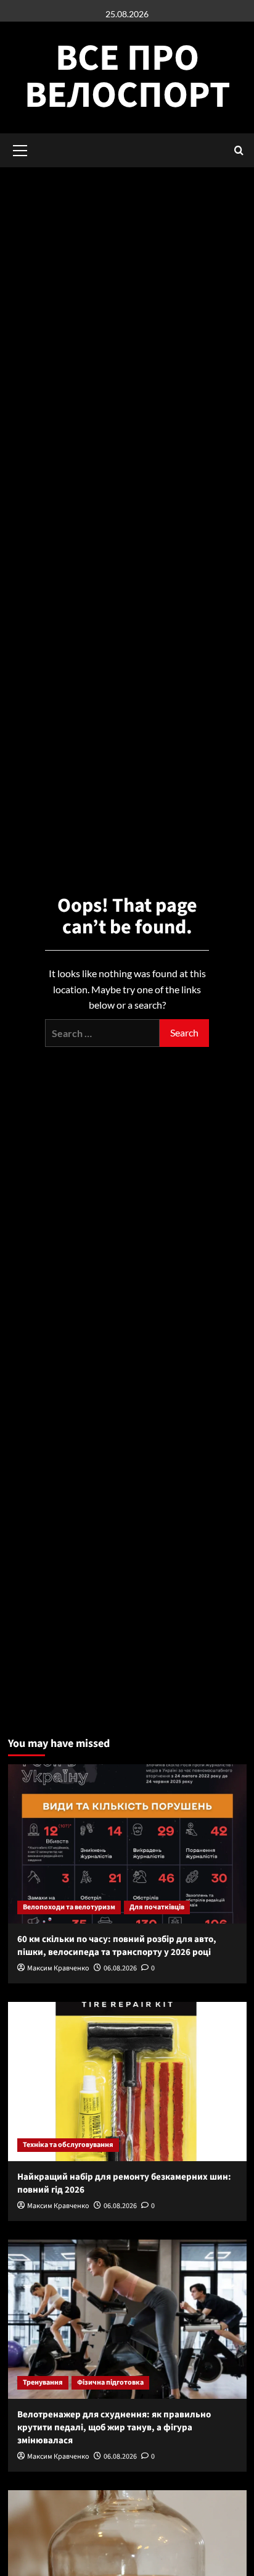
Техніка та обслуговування (68, 2145)
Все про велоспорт (127, 77)
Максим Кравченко (58, 1968)
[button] (239, 150)
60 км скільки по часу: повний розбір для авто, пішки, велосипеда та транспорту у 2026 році (117, 1946)
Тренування (43, 2382)
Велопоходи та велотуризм (69, 1907)
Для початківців (157, 1907)
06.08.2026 (120, 1968)
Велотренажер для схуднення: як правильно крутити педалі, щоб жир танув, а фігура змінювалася (114, 2428)
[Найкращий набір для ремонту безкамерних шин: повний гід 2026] (127, 2082)
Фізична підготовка (110, 2382)
